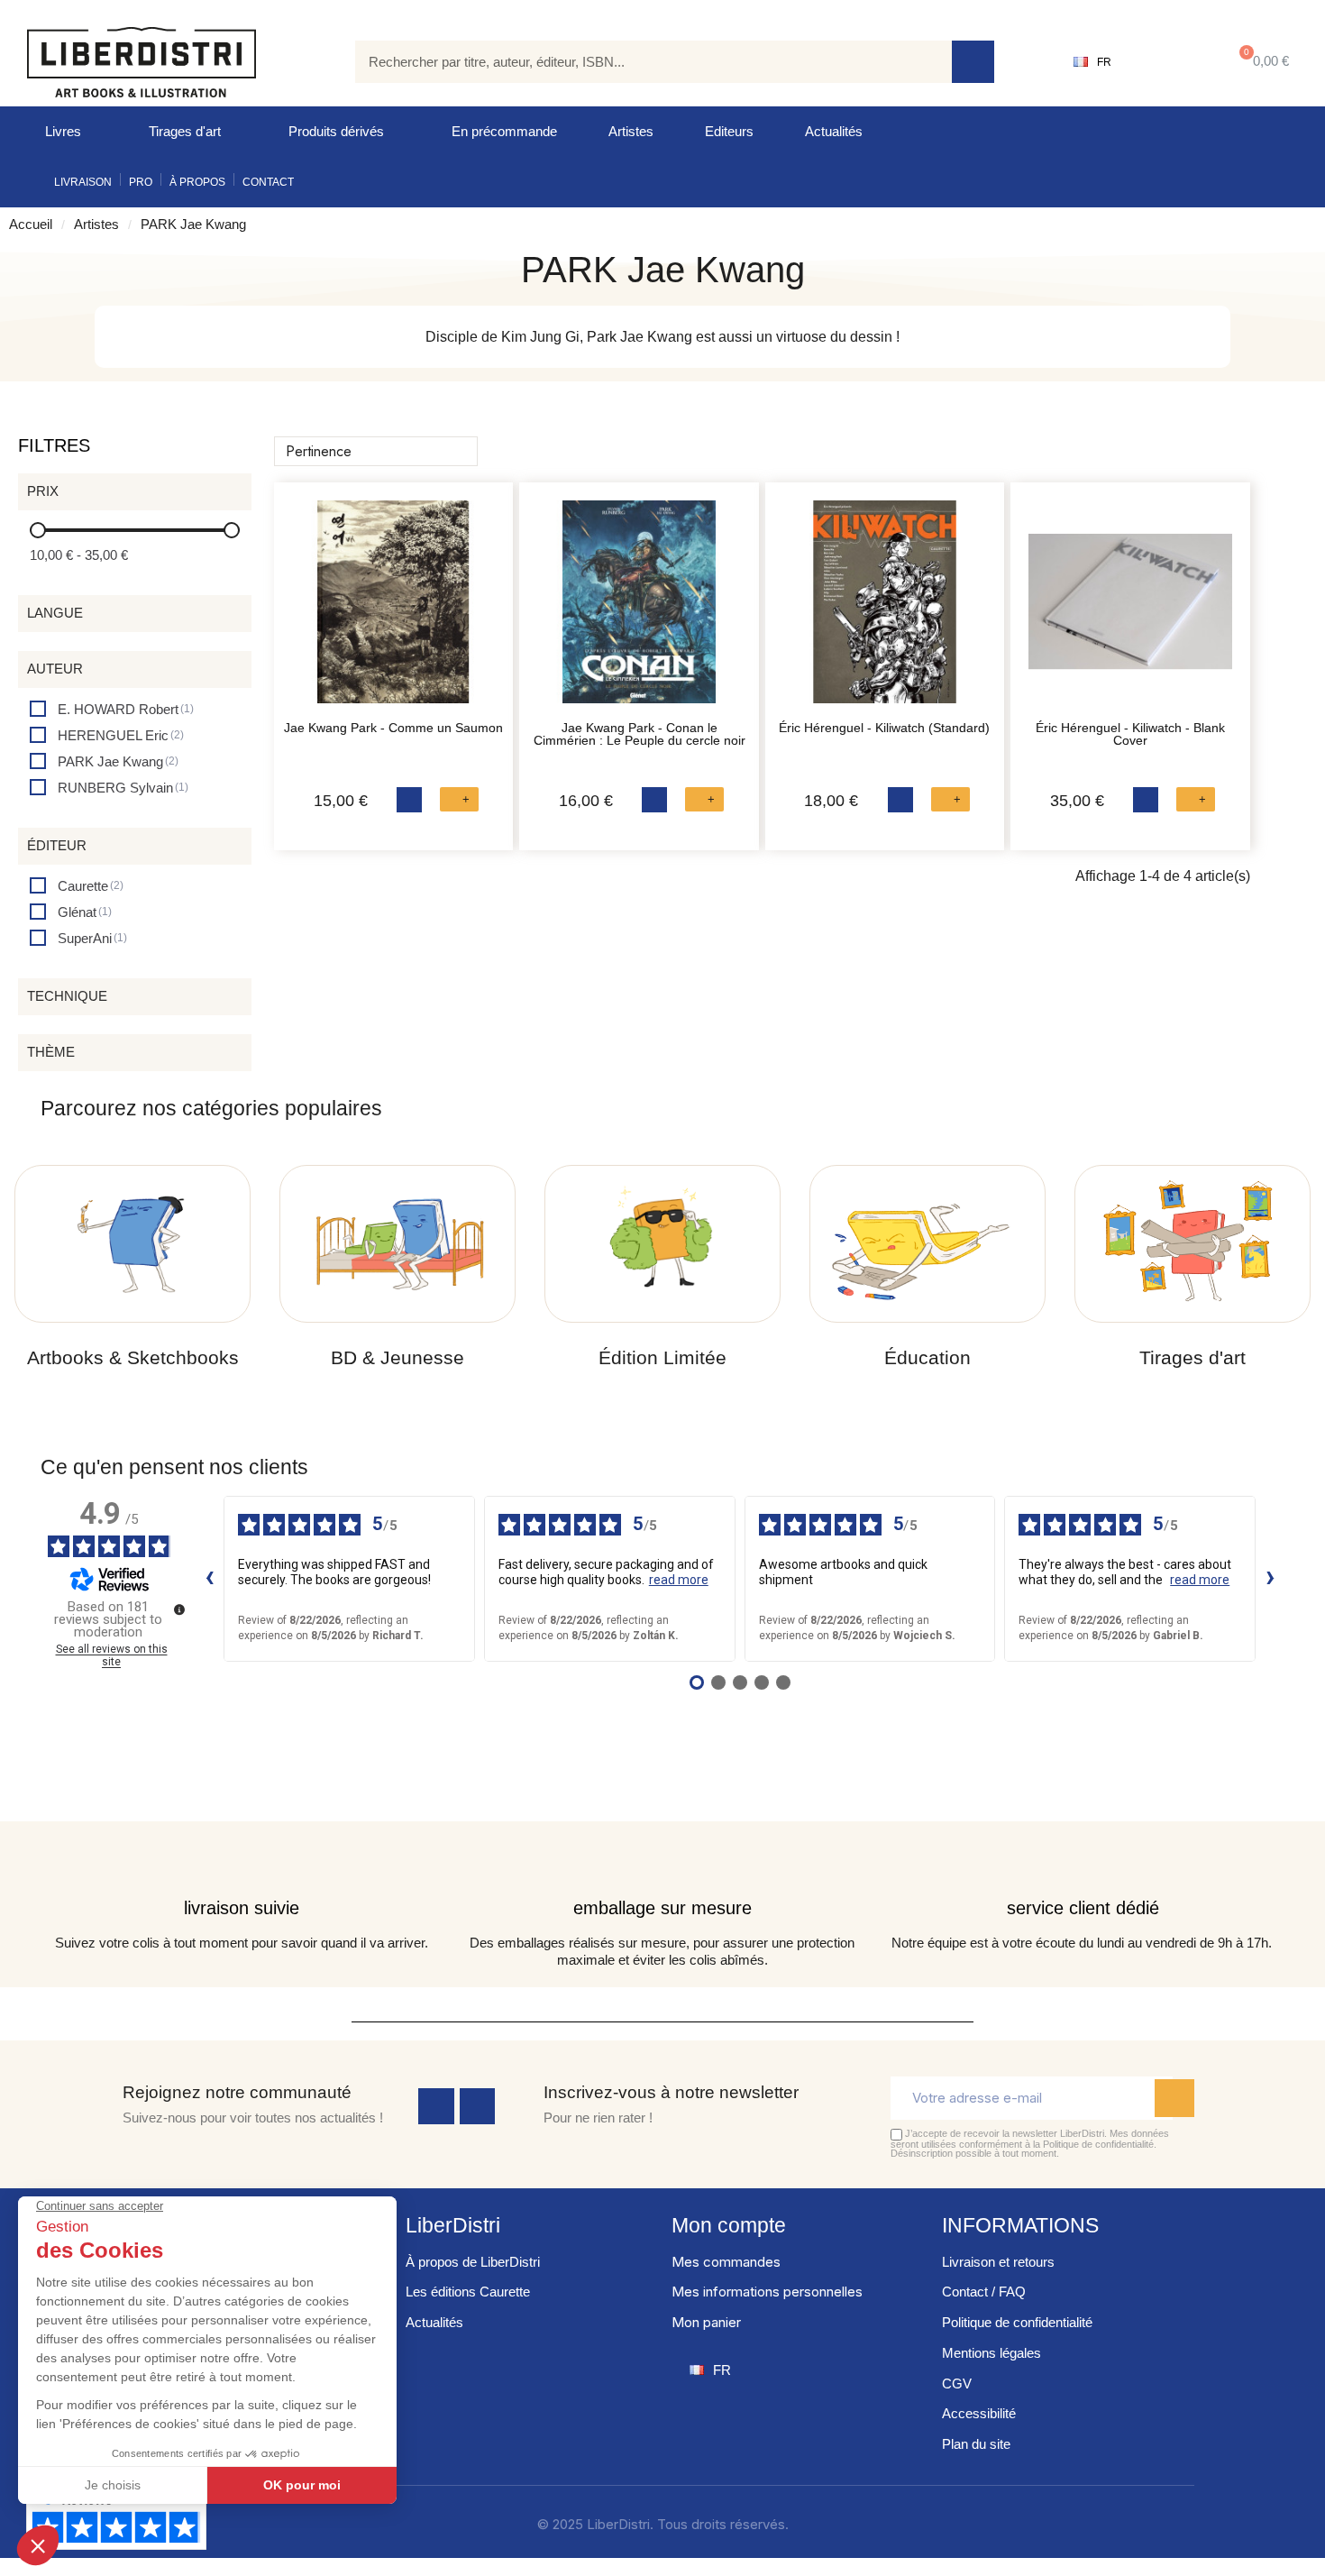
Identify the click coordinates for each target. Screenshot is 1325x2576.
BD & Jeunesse (397, 1357)
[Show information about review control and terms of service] (179, 1609)
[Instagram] (478, 2106)
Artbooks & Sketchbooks (133, 1357)
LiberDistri (453, 2225)
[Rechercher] (973, 62)
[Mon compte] (1168, 62)
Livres (63, 131)
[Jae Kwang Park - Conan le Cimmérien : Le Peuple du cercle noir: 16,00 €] (639, 611)
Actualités (834, 131)
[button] (1261, 62)
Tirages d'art (185, 131)
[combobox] (640, 62)
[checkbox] (112, 709)
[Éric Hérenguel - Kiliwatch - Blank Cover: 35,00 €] (1130, 611)
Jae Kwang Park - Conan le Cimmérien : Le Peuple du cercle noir (640, 734)
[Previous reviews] (209, 1579)
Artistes (631, 131)
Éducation (927, 1357)
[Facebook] (436, 2106)
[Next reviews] (1270, 1579)
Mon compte (729, 2225)
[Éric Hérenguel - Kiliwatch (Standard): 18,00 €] (885, 611)
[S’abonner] (1174, 2098)
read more (679, 1580)
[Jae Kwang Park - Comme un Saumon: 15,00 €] (393, 611)
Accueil (31, 224)
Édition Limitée (662, 1357)
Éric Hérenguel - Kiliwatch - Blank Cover (1130, 734)
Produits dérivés (336, 131)
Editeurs (729, 131)
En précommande (504, 131)
